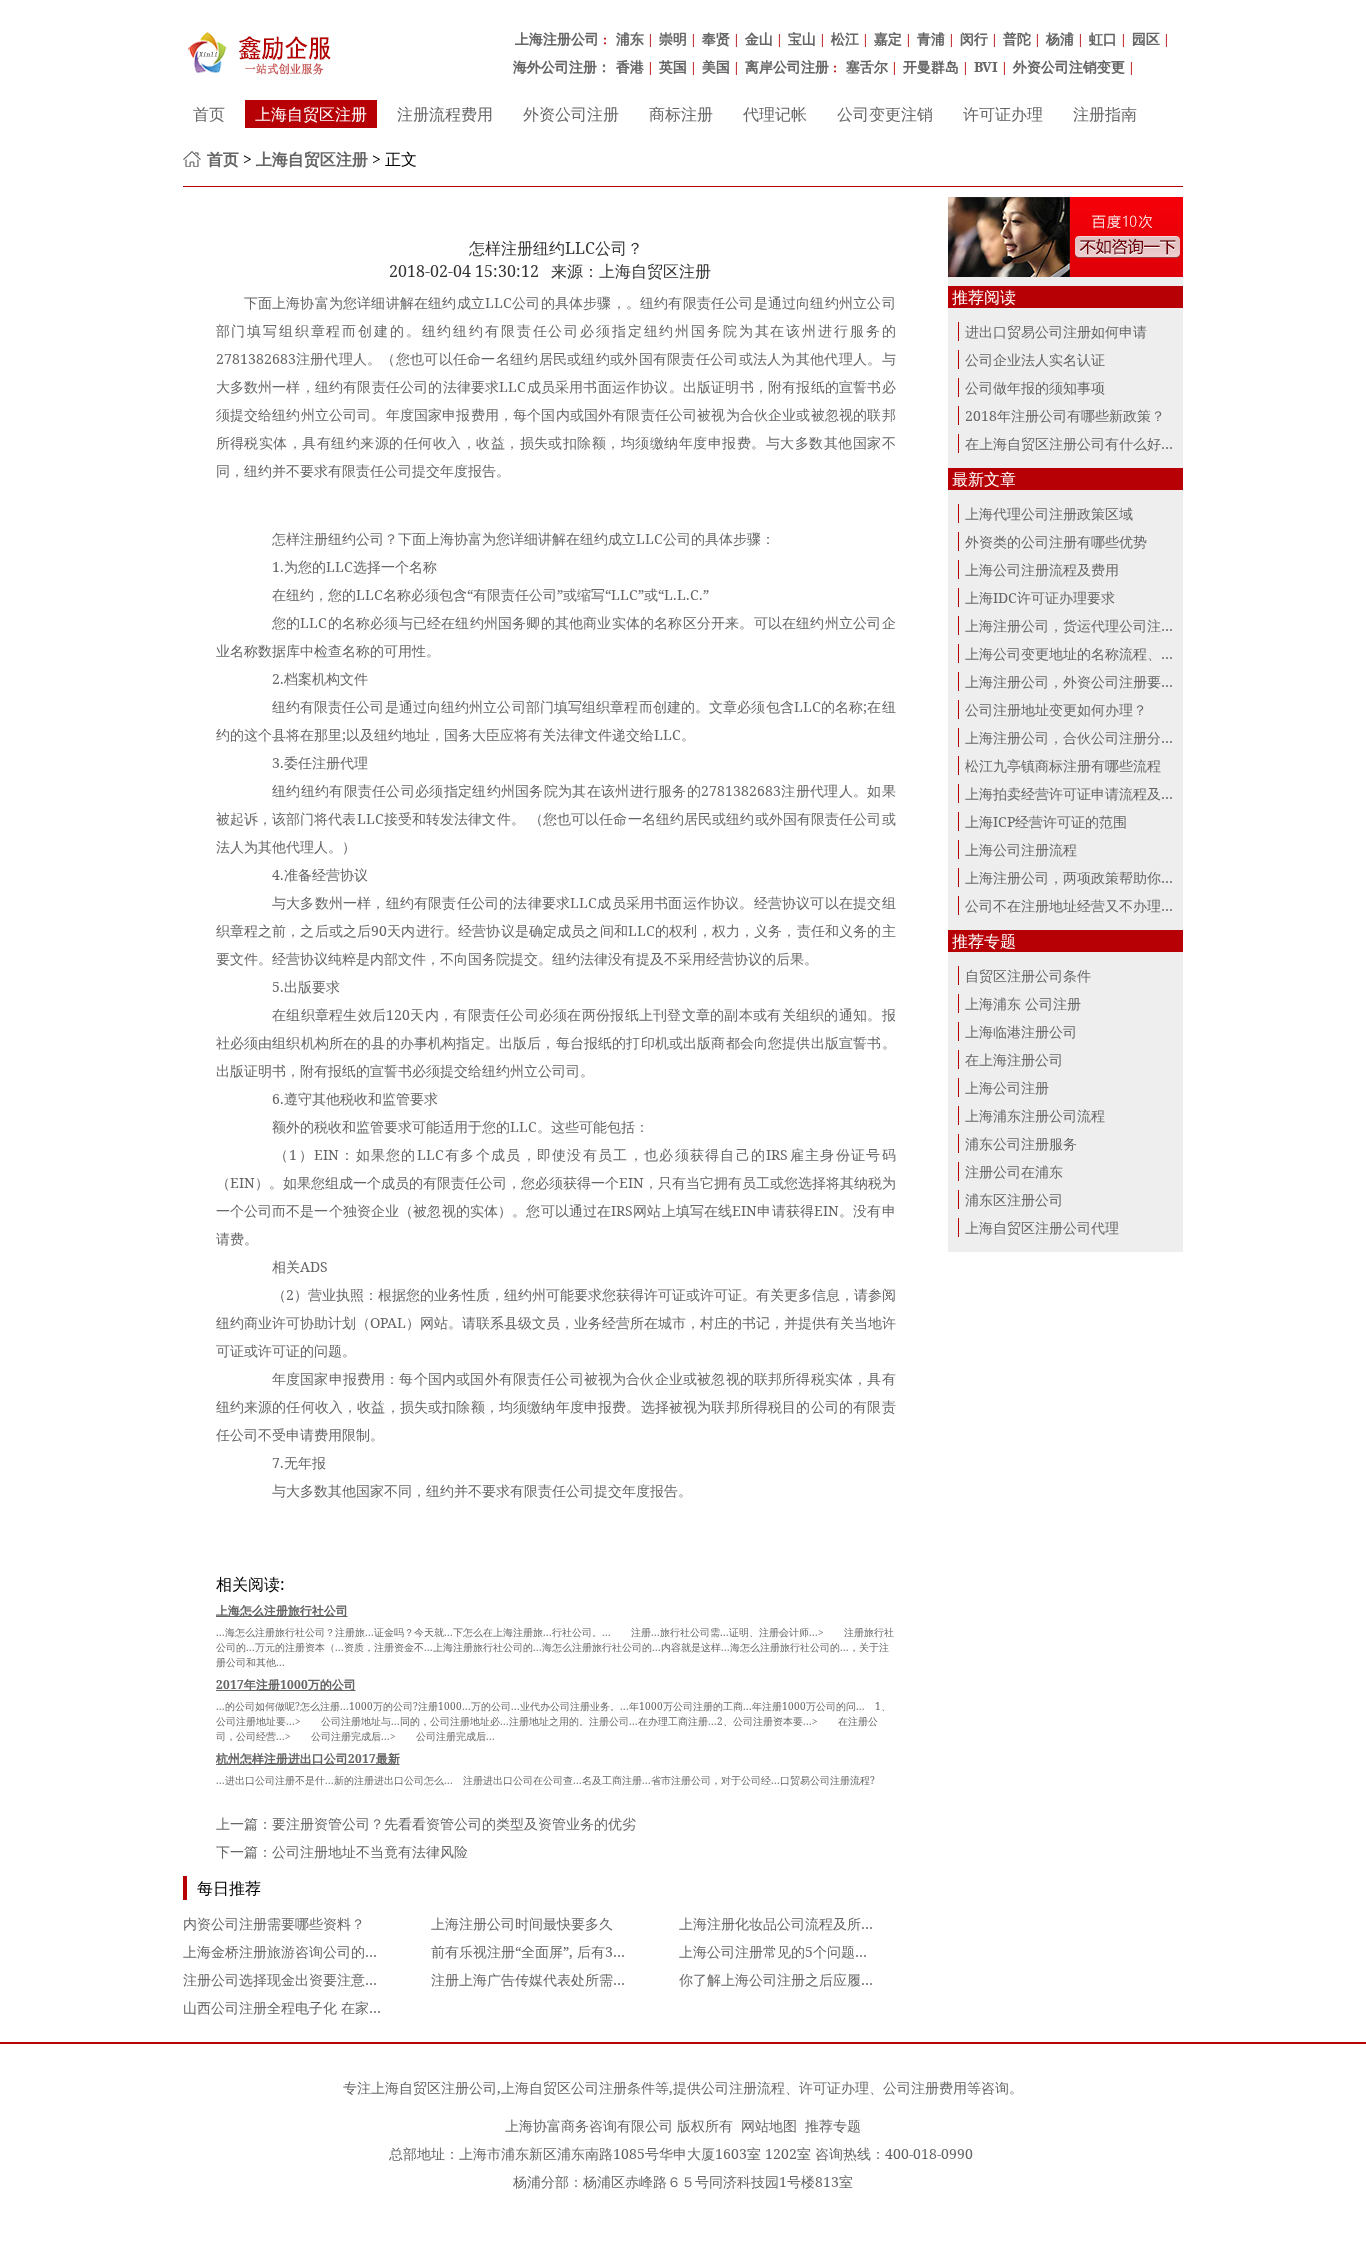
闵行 (974, 38)
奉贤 (716, 38)
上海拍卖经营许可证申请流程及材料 (1077, 793)
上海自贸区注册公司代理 (1042, 1227)
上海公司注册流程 (1021, 849)
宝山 (802, 38)
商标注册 (681, 114)
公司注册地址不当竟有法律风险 (370, 1851)
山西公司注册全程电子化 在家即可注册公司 (318, 2007)
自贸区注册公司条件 (1028, 975)
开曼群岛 (931, 66)
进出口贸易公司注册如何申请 (1056, 331)
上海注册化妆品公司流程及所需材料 (791, 1923)
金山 (759, 38)
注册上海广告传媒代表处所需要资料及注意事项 (578, 1979)
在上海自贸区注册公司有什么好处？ (1077, 443)
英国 (673, 66)
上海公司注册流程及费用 (1042, 569)
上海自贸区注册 (311, 114)
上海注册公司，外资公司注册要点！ (1077, 681)
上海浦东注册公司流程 (1035, 1115)
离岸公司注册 (787, 66)
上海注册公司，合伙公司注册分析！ (1077, 737)
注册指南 (1105, 114)
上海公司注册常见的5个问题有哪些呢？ (802, 1951)
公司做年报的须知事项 (1035, 387)
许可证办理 (1003, 114)
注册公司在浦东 (1014, 1171)
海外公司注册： (562, 66)
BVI (986, 66)
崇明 (673, 38)
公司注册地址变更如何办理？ (1056, 709)
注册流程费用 (445, 114)
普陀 (1017, 38)
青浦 (931, 38)
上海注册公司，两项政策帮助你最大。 (1084, 877)
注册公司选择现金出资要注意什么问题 (302, 1979)
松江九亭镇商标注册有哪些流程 (1063, 765)
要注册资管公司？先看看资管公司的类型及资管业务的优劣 (454, 1823)
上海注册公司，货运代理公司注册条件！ (1091, 625)
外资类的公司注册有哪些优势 (1056, 541)
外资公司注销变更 (1069, 66)
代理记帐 (775, 114)
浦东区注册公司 (1014, 1199)
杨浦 (1060, 38)
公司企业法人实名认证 (1035, 359)
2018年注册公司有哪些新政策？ (1065, 415)
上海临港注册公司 (1021, 1031)
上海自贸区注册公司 (434, 2087)
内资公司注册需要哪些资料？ (274, 1923)
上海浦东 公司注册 (1023, 1003)
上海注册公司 (557, 38)
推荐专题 (833, 2125)
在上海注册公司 (1014, 1059)
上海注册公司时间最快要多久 (522, 1923)
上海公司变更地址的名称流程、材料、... (1090, 653)
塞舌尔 (867, 66)
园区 (1146, 38)
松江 (845, 38)
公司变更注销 (885, 114)
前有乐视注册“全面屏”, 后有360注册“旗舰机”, (573, 1951)
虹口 (1103, 38)
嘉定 (888, 38)
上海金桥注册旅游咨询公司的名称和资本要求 (323, 1951)
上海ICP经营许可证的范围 (1046, 821)
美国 (716, 66)
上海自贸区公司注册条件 (578, 2087)
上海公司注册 (1007, 1087)
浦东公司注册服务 (1021, 1143)
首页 (209, 114)
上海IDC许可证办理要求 (1040, 597)
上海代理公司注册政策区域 (1049, 513)
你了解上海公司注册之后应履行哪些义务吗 (812, 1979)
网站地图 (769, 2125)
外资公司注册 (571, 114)
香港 (630, 66)
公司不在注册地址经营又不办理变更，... (1090, 905)
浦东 (630, 38)
